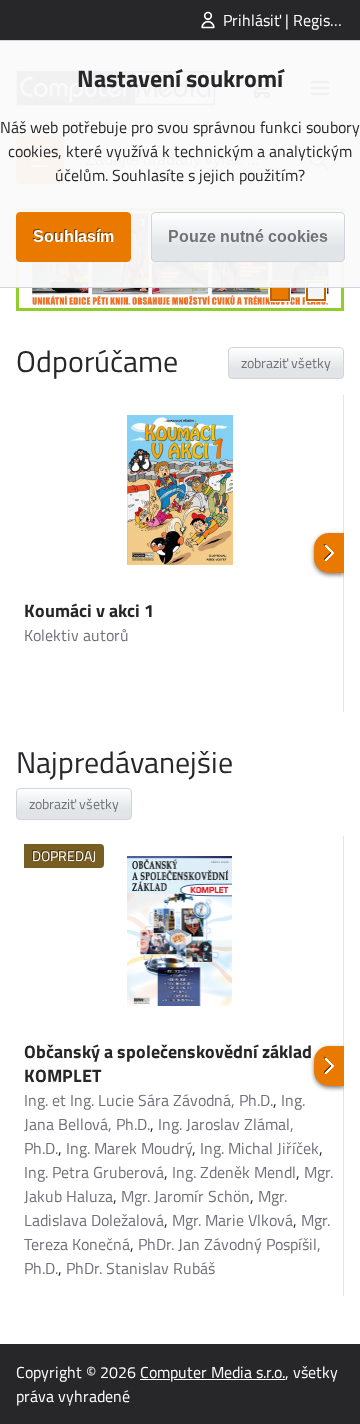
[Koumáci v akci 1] (179, 493)
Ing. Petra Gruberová (94, 1172)
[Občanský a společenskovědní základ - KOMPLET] (179, 934)
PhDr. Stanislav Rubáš (140, 1268)
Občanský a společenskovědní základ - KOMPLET (173, 1063)
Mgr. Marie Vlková (232, 1220)
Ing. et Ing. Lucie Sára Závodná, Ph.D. (148, 1100)
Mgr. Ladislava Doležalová (155, 1208)
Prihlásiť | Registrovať (291, 20)
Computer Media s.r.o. (212, 1372)
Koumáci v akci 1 (89, 610)
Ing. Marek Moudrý (129, 1148)
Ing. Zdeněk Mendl (234, 1172)
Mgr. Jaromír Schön (185, 1196)
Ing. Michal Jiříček (259, 1148)
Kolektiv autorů (76, 635)
